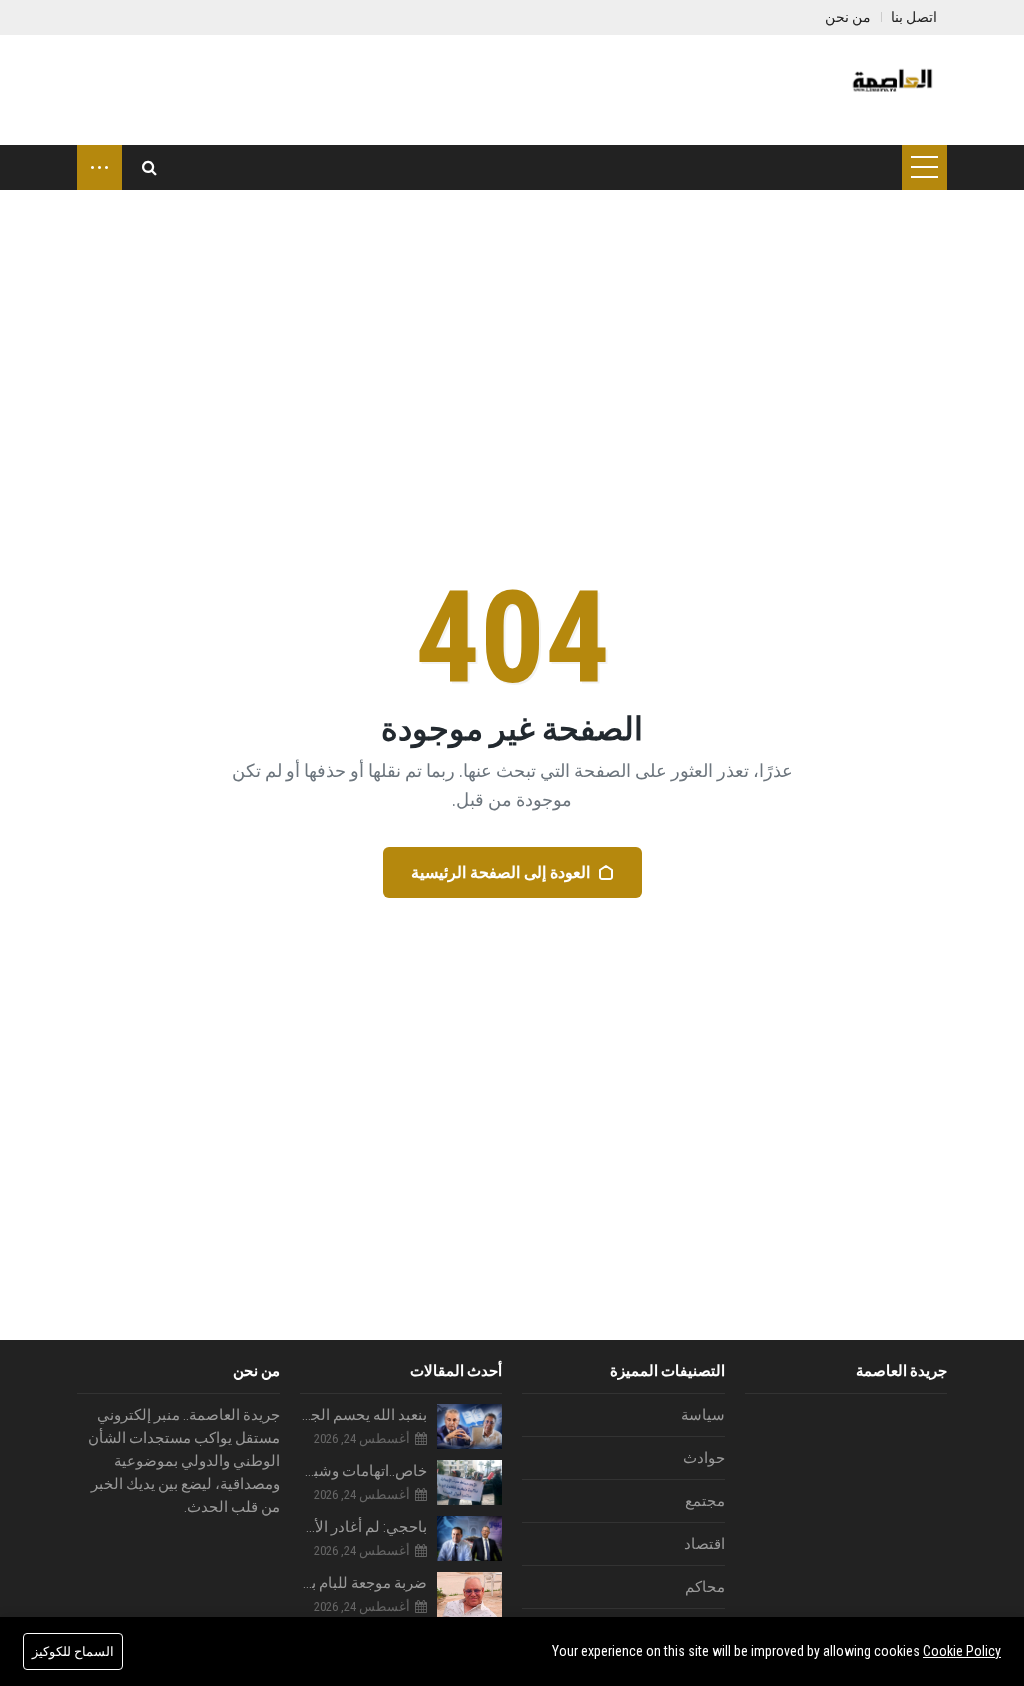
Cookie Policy (962, 1651)
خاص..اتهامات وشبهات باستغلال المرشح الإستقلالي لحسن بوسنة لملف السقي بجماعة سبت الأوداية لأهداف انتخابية (364, 1471)
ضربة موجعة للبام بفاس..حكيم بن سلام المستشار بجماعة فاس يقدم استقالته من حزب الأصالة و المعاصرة (364, 1583)
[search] (149, 167)
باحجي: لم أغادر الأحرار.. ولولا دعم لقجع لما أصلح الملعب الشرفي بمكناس (364, 1527)
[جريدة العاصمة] (890, 90)
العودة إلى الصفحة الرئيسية (500, 872)
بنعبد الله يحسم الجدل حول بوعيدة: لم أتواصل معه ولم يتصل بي (364, 1415)
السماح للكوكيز (73, 1651)
